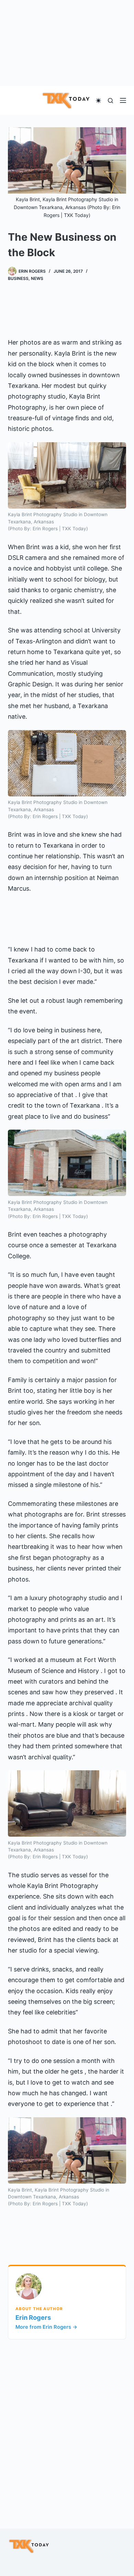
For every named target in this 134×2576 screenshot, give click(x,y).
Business (18, 278)
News (37, 278)
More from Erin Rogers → (46, 2327)
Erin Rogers (33, 2317)
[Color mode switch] (98, 101)
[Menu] (123, 100)
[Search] (110, 101)
